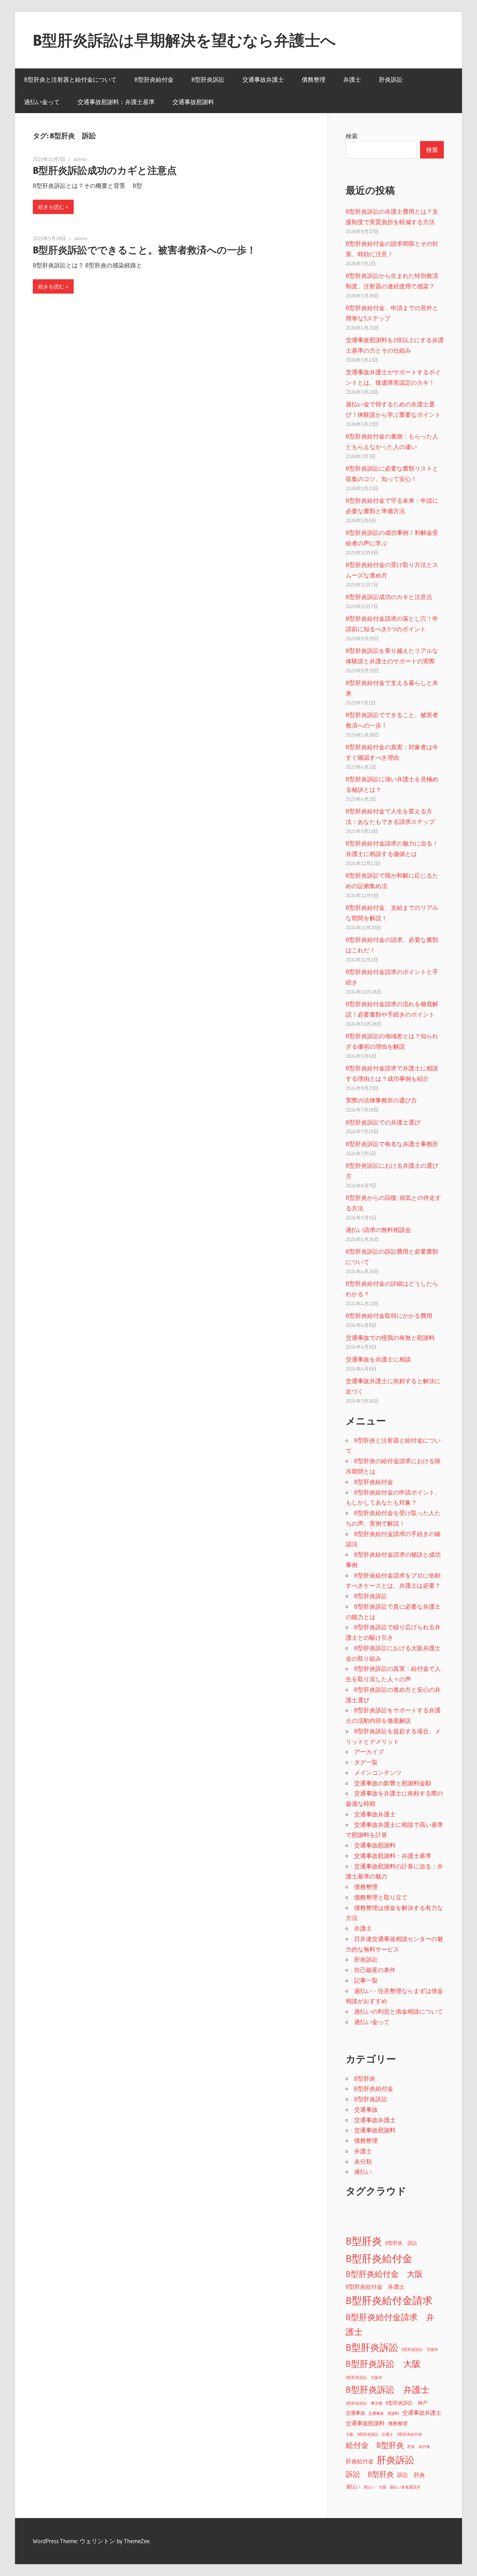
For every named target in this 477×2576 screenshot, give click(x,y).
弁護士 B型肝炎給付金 (402, 2434)
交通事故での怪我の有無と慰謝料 (390, 1338)
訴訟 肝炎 (411, 2475)
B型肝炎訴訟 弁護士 (388, 2390)
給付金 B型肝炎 (375, 2445)
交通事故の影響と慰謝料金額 (393, 1783)
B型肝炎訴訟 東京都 (364, 2403)
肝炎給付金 (360, 2461)
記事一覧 (366, 1980)
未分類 (363, 2161)
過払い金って (42, 102)
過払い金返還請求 (405, 2487)
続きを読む (51, 207)
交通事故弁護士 (263, 79)
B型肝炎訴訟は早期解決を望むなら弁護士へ (184, 40)
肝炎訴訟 (391, 79)
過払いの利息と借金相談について (399, 2011)
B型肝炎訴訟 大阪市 (364, 2378)
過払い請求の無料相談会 (378, 1230)
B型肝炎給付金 (154, 79)
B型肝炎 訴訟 (401, 2243)
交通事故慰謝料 (193, 102)
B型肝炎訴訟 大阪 (383, 2364)
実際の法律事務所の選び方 (381, 1100)
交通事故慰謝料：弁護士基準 (116, 102)
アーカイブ (369, 1752)
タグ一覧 (366, 1762)
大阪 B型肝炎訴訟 (362, 2434)
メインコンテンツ (378, 1773)
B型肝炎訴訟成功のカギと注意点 (105, 170)
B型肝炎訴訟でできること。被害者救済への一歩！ (145, 250)
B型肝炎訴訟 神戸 (406, 2403)
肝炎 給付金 (419, 2447)
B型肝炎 (365, 2078)
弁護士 (352, 79)
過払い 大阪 (375, 2487)
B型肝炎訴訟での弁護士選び (383, 1122)
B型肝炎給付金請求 (389, 2301)
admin (80, 159)
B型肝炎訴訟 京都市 (420, 2350)
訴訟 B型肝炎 (370, 2474)
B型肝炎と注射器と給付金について (70, 79)
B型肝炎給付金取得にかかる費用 (389, 1316)
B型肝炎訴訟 (208, 79)
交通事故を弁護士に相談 (378, 1359)
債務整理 (314, 79)
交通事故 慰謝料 (384, 2413)
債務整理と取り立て (381, 1897)
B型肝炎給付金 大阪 (384, 2274)
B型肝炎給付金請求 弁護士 (390, 2324)
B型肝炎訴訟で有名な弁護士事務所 (392, 1144)
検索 (352, 136)
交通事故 (366, 2109)
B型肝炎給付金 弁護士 (375, 2287)
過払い (363, 2172)
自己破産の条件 (375, 1970)
